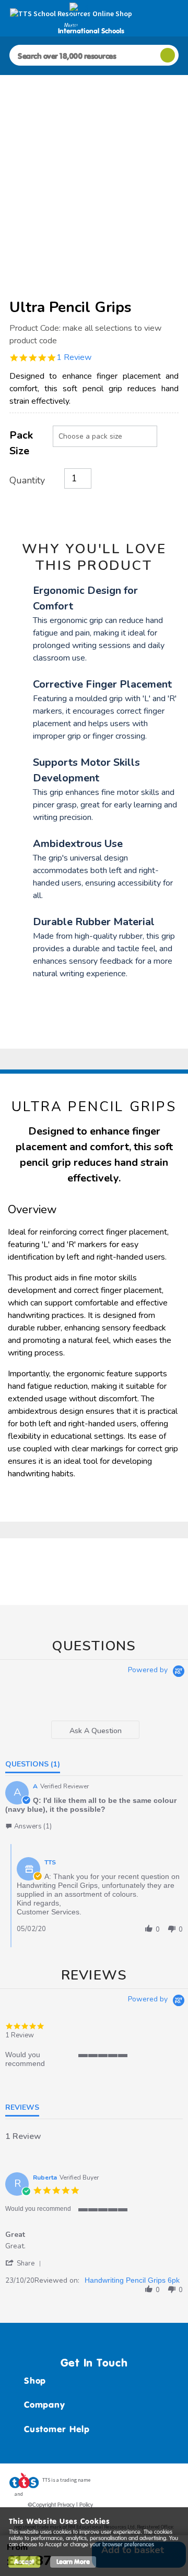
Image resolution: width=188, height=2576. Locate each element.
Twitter (131, 2483)
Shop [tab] (35, 2381)
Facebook (111, 2483)
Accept (24, 2562)
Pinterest (151, 2483)
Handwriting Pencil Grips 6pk (132, 2280)
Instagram (171, 2483)
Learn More (73, 2562)
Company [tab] (44, 2405)
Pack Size (21, 443)
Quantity (27, 480)
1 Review (74, 357)
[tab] (95, 1730)
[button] (28, 1826)
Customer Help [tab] (57, 2429)
